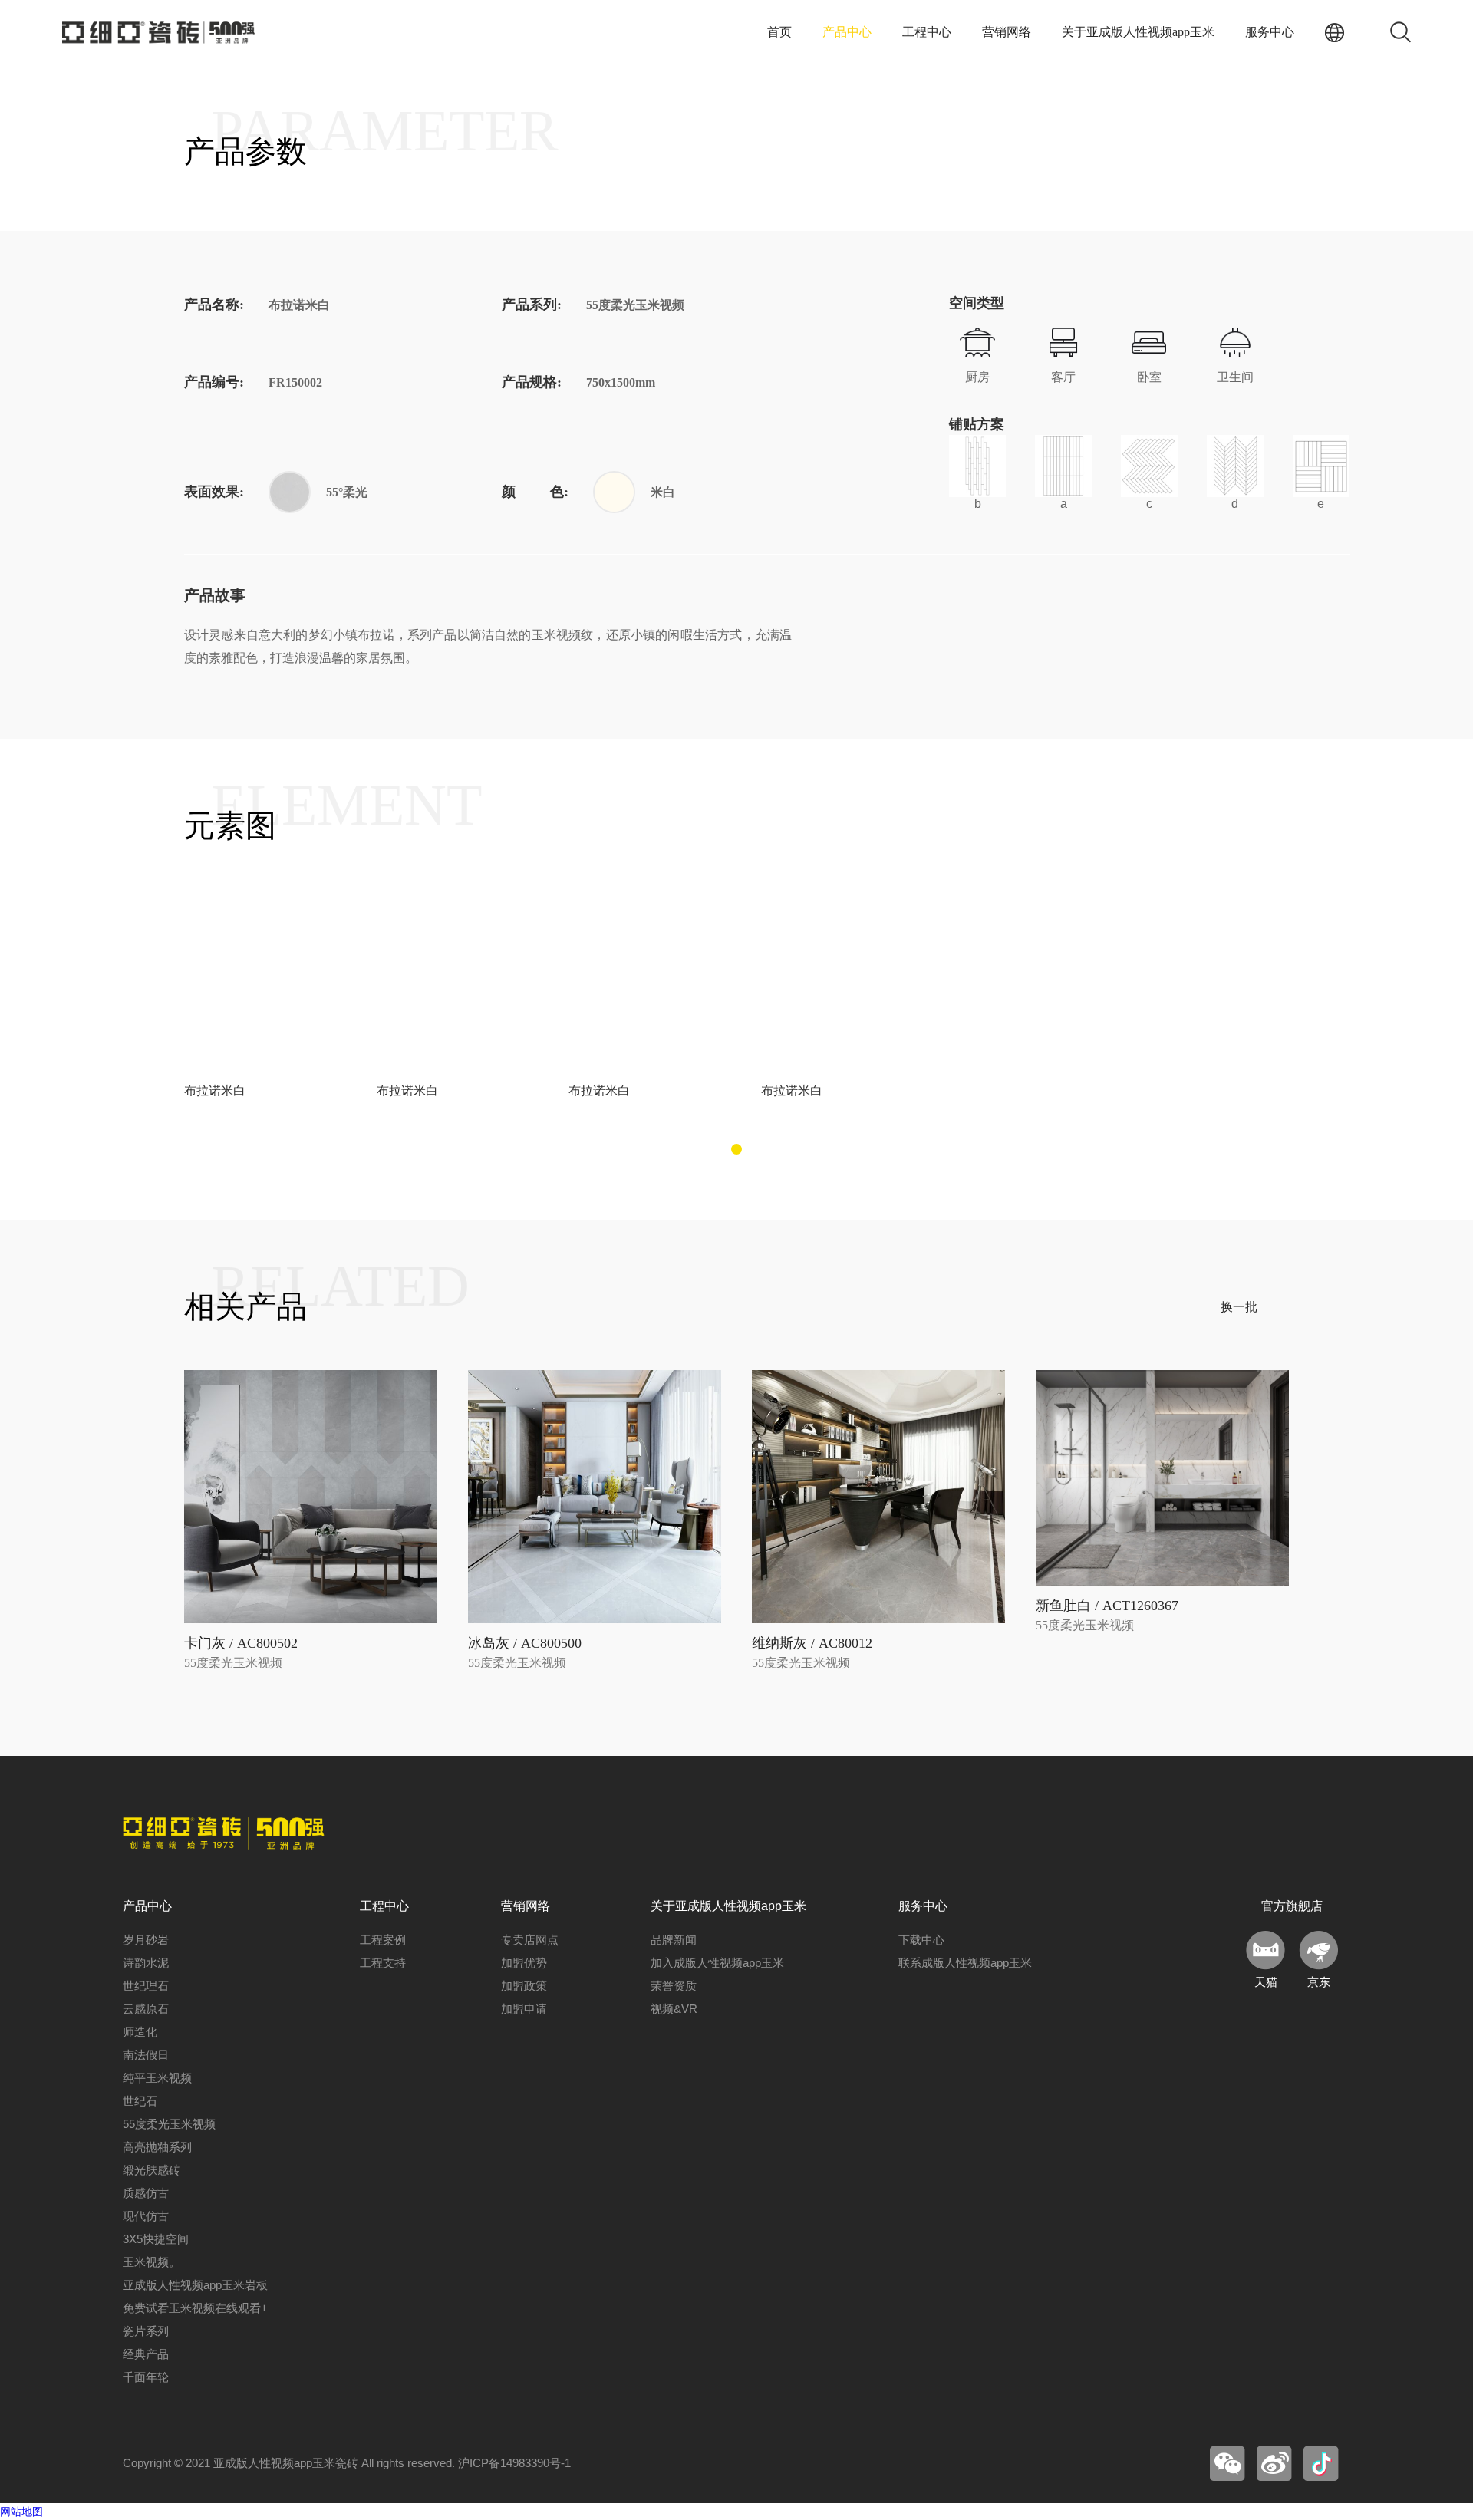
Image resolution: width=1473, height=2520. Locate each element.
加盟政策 (524, 1986)
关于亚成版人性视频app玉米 (1138, 32)
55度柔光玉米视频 (169, 2124)
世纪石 (140, 2101)
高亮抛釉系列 (157, 2147)
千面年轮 (146, 2377)
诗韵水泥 (146, 1963)
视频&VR (674, 2009)
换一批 (1239, 1307)
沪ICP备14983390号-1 (514, 2463)
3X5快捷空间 (156, 2239)
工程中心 (927, 32)
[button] (736, 1149)
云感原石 (146, 2009)
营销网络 (1007, 32)
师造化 (140, 2032)
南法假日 (146, 2055)
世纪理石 (146, 1986)
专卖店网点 (530, 1940)
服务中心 (1270, 32)
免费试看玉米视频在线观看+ (195, 2308)
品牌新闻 (674, 1940)
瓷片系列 (146, 2331)
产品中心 (847, 32)
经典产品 (146, 2354)
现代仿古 (146, 2216)
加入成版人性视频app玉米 (717, 1963)
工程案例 (383, 1940)
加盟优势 (524, 1963)
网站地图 (21, 2512)
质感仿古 (146, 2193)
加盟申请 (524, 2009)
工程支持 (383, 1963)
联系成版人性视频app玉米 (965, 1963)
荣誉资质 (674, 1986)
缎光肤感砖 (152, 2170)
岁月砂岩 (146, 1940)
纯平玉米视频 (157, 2078)
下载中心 (921, 1940)
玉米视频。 (152, 2262)
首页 (779, 32)
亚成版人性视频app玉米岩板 (195, 2285)
